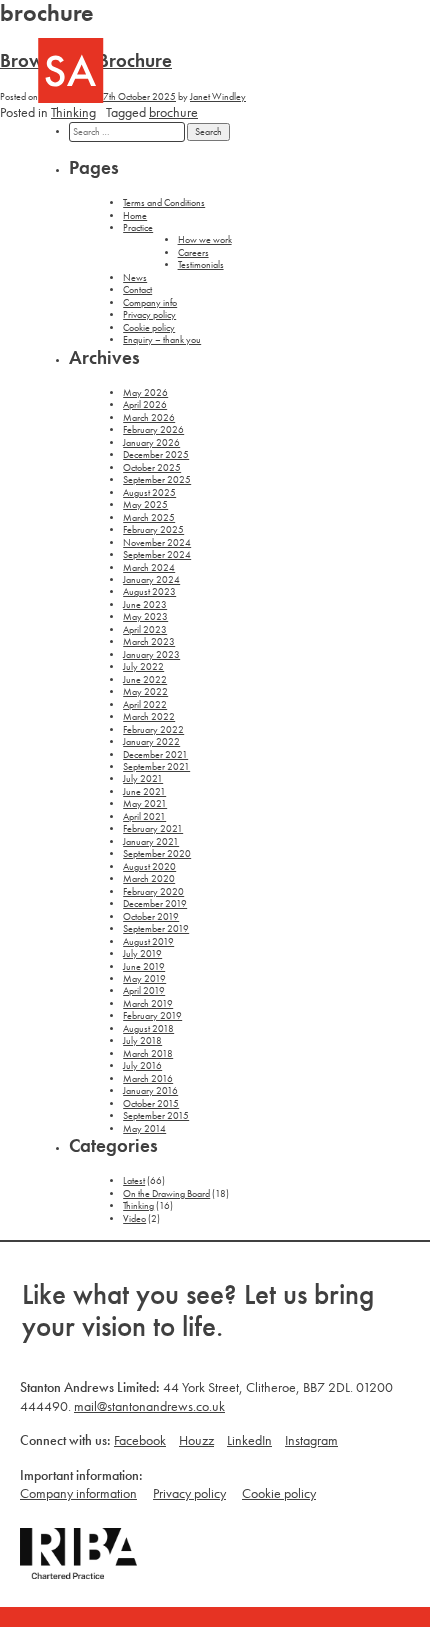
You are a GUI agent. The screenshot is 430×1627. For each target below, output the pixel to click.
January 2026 (151, 443)
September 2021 (156, 767)
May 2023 (145, 617)
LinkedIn (249, 1440)
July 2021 (143, 779)
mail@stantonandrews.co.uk (149, 1406)
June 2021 (144, 792)
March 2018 (148, 1054)
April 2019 (144, 991)
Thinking (73, 112)
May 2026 (145, 393)
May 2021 (145, 804)
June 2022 (145, 680)
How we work (205, 240)
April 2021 (144, 817)
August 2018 (148, 1029)
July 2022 (143, 667)
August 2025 (149, 493)
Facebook (140, 1440)
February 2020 (153, 892)
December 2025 (156, 455)
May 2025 (145, 505)
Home (135, 216)
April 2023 (145, 630)
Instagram (311, 1440)
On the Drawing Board (166, 1194)
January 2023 (151, 655)
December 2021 (155, 755)
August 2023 (149, 592)
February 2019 (152, 1016)
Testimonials (201, 265)
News (135, 278)
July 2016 (142, 1066)
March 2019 (148, 1004)
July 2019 (142, 954)
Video (134, 1219)
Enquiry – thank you (162, 340)
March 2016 (148, 1079)
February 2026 (153, 430)
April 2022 (145, 705)
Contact (137, 290)
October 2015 (151, 1104)
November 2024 (157, 543)
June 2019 (144, 967)
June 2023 (145, 605)
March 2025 (149, 518)
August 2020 (149, 867)
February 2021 (153, 829)
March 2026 (149, 418)
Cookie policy (149, 328)
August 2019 (148, 942)
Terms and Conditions (164, 203)
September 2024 (157, 555)
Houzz (196, 1440)
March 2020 (149, 879)
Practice (138, 228)
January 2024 (151, 580)
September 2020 (157, 854)
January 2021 (151, 842)
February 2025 (153, 530)
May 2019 (144, 979)
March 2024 (149, 568)
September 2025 (157, 480)
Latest (134, 1181)
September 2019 (156, 929)
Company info (150, 303)
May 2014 (144, 1129)
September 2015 (156, 1116)
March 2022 (149, 717)
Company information (78, 1493)
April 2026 (145, 405)
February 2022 (153, 730)
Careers (193, 253)
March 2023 (149, 642)
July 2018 (142, 1041)
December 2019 (155, 904)
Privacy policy (149, 315)
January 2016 (150, 1091)
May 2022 (145, 692)
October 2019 (151, 917)
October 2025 (152, 468)
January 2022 (151, 742)
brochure (173, 112)
